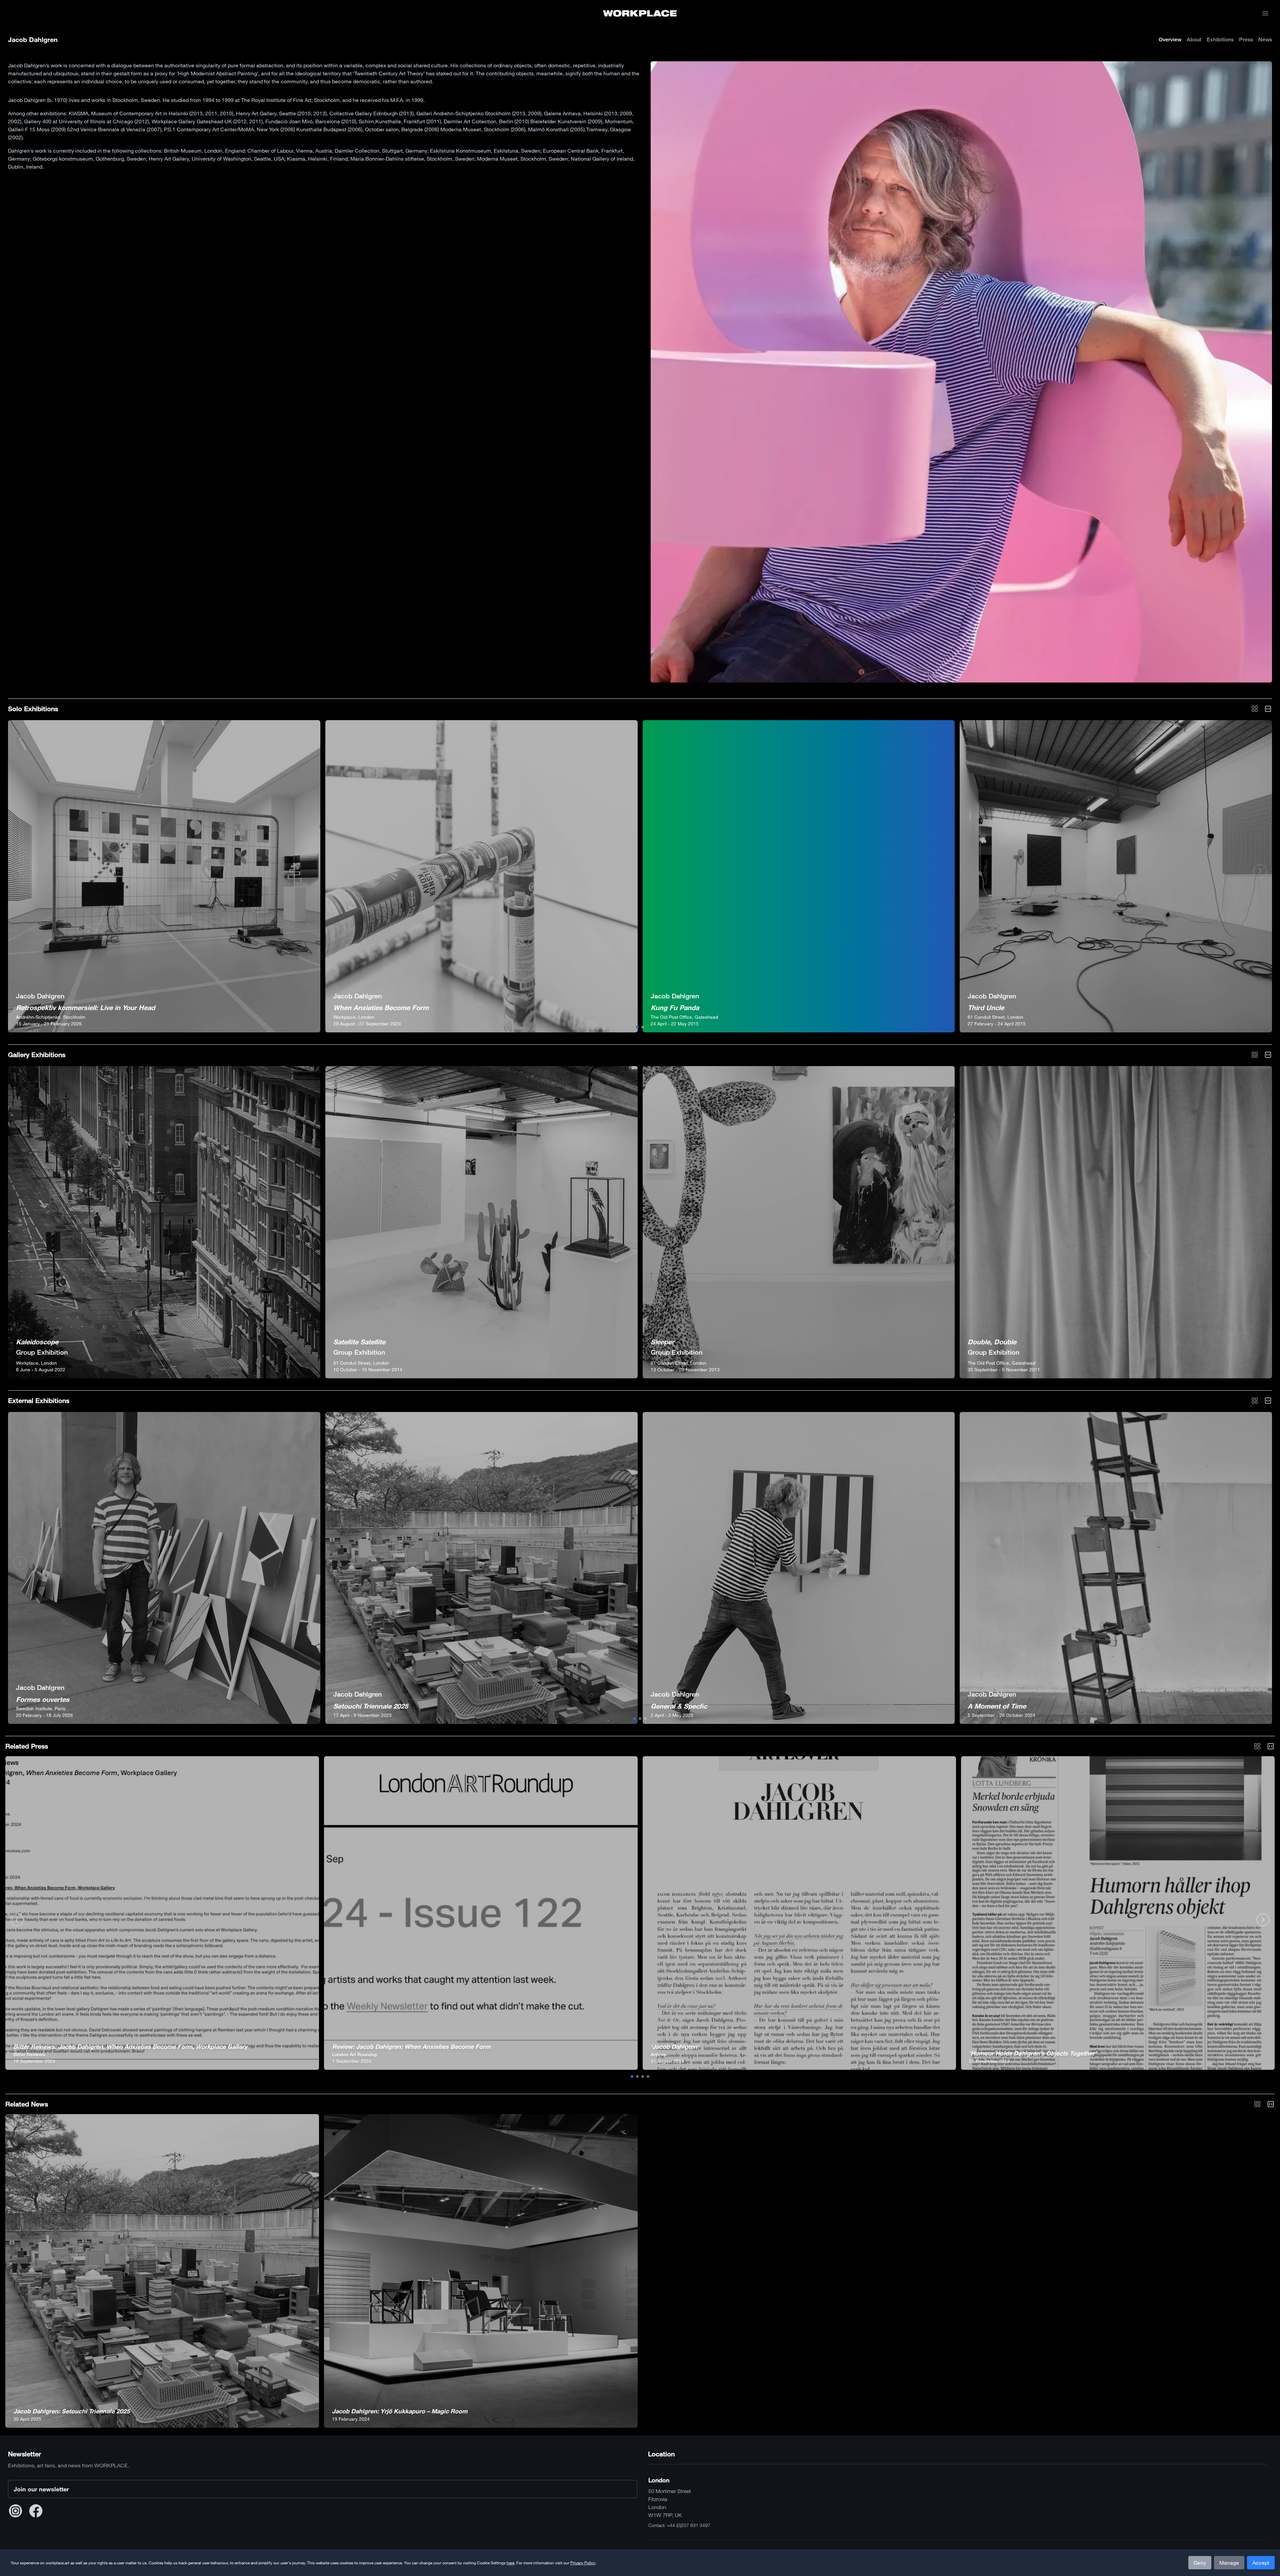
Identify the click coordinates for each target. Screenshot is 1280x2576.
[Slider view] (1268, 709)
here (510, 2563)
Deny (1200, 2563)
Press (1246, 39)
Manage (1229, 2563)
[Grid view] (1255, 709)
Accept (1261, 2563)
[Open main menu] (1265, 13)
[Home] (640, 13)
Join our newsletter (41, 2489)
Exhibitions (1220, 39)
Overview (1170, 39)
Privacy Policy (583, 2563)
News (1265, 39)
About (1194, 39)
